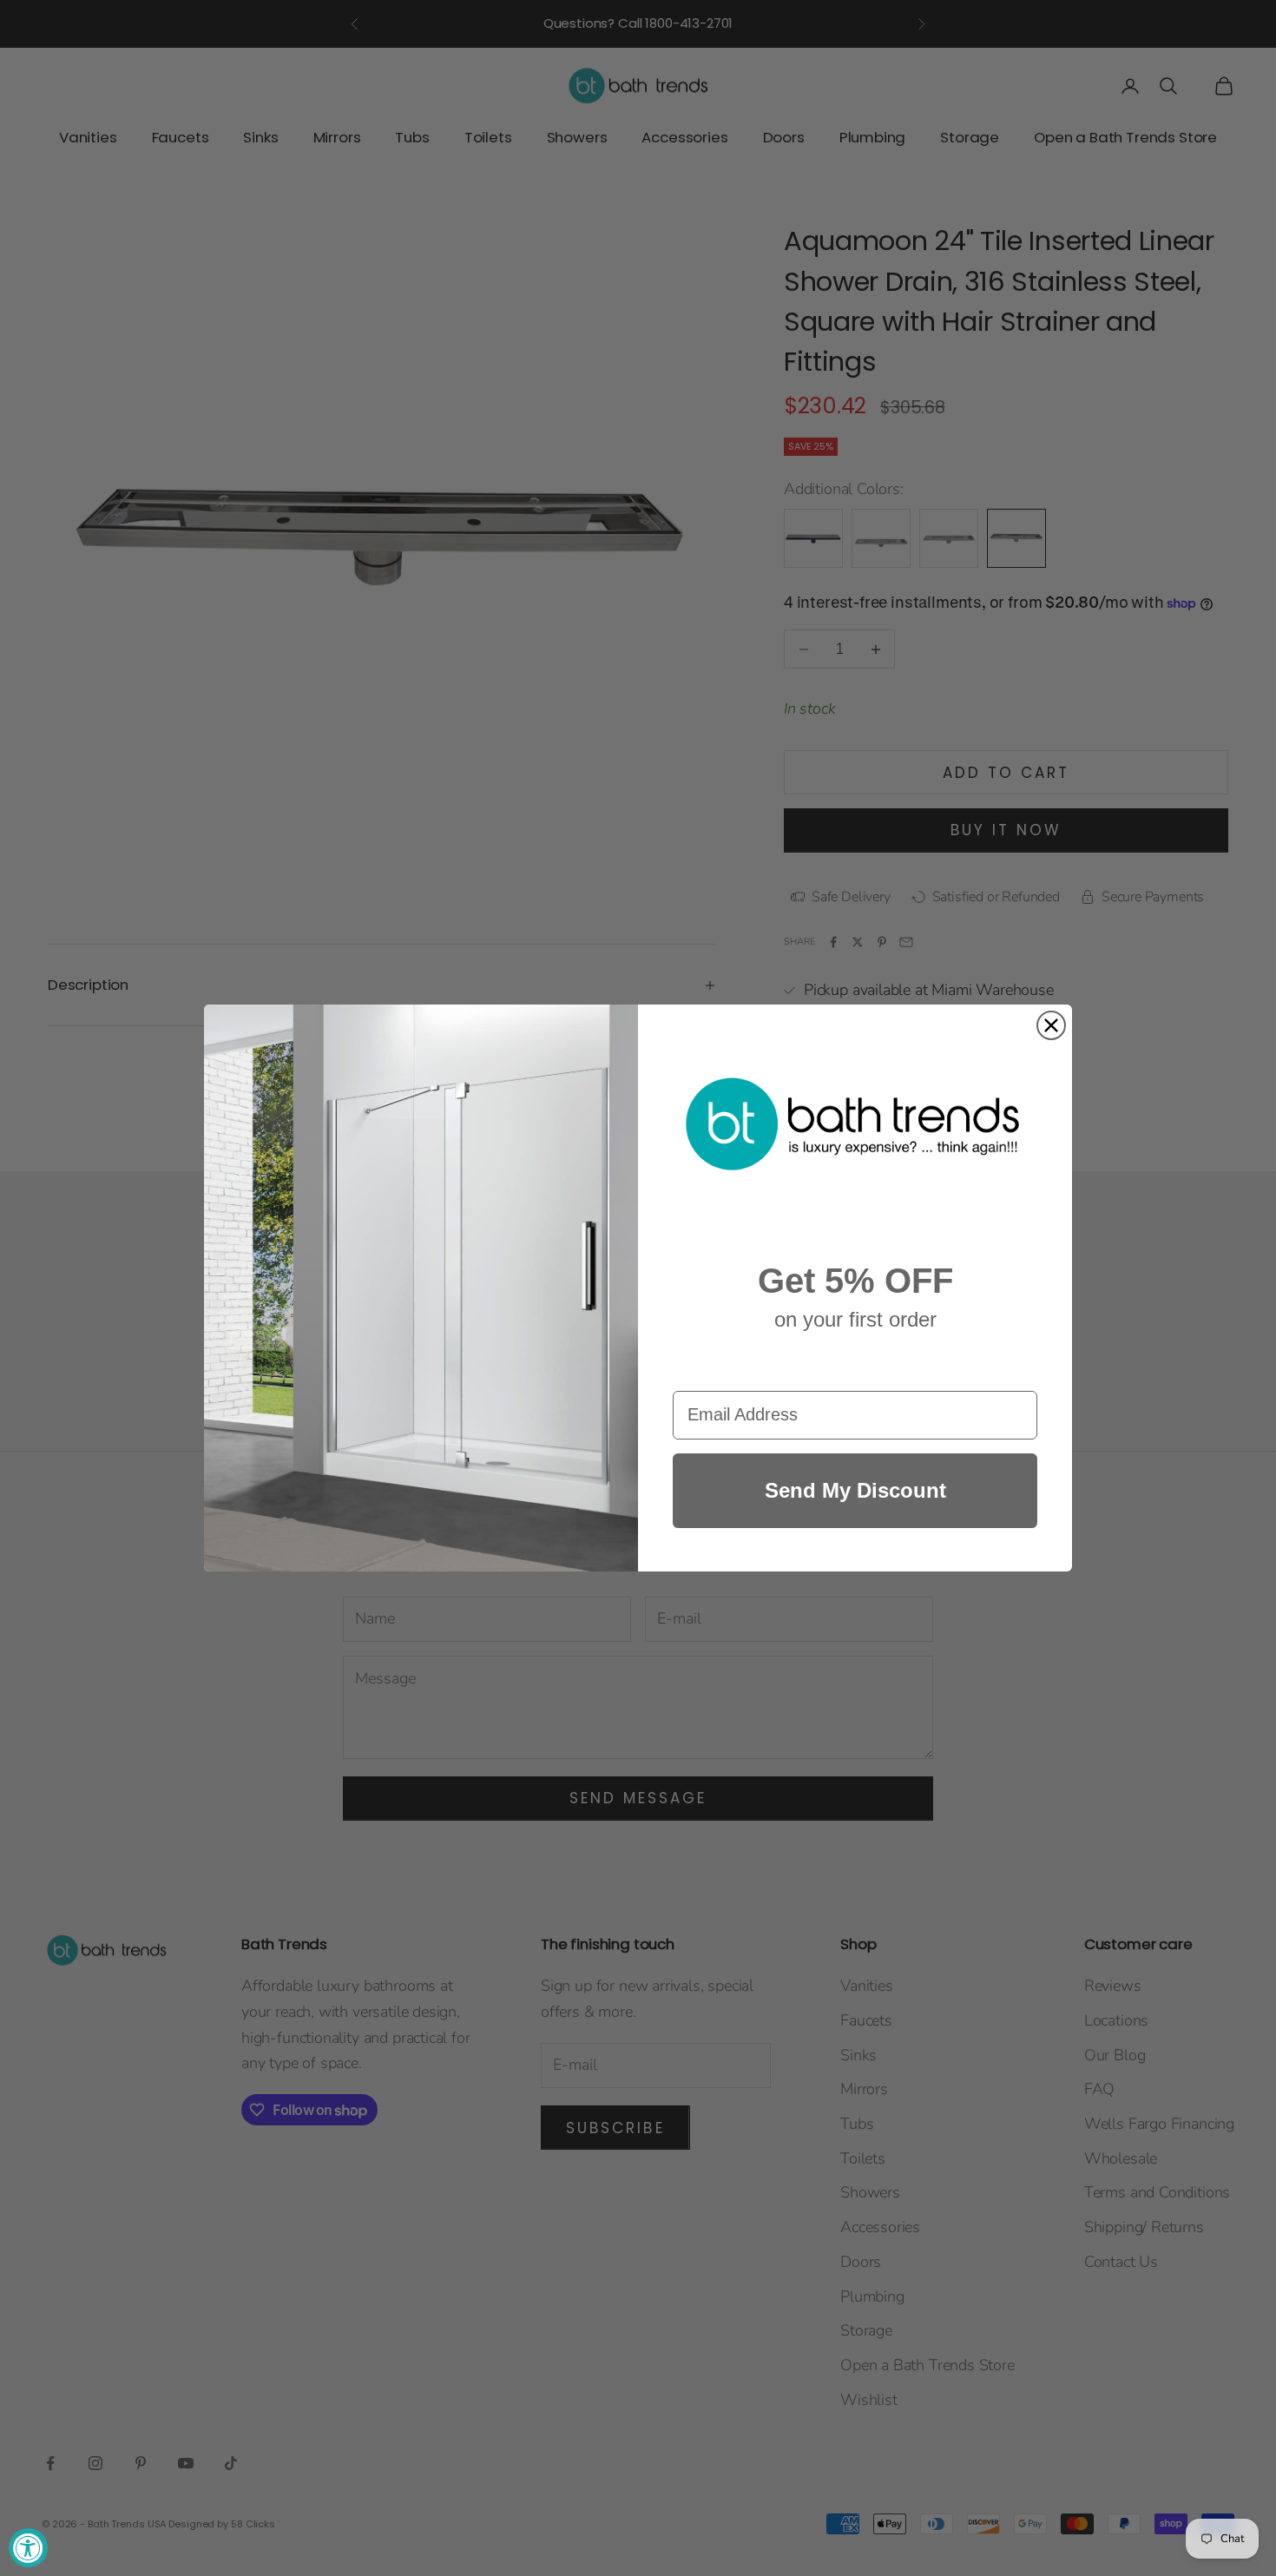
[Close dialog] (1051, 1025)
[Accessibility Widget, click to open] (28, 2548)
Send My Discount (855, 1490)
